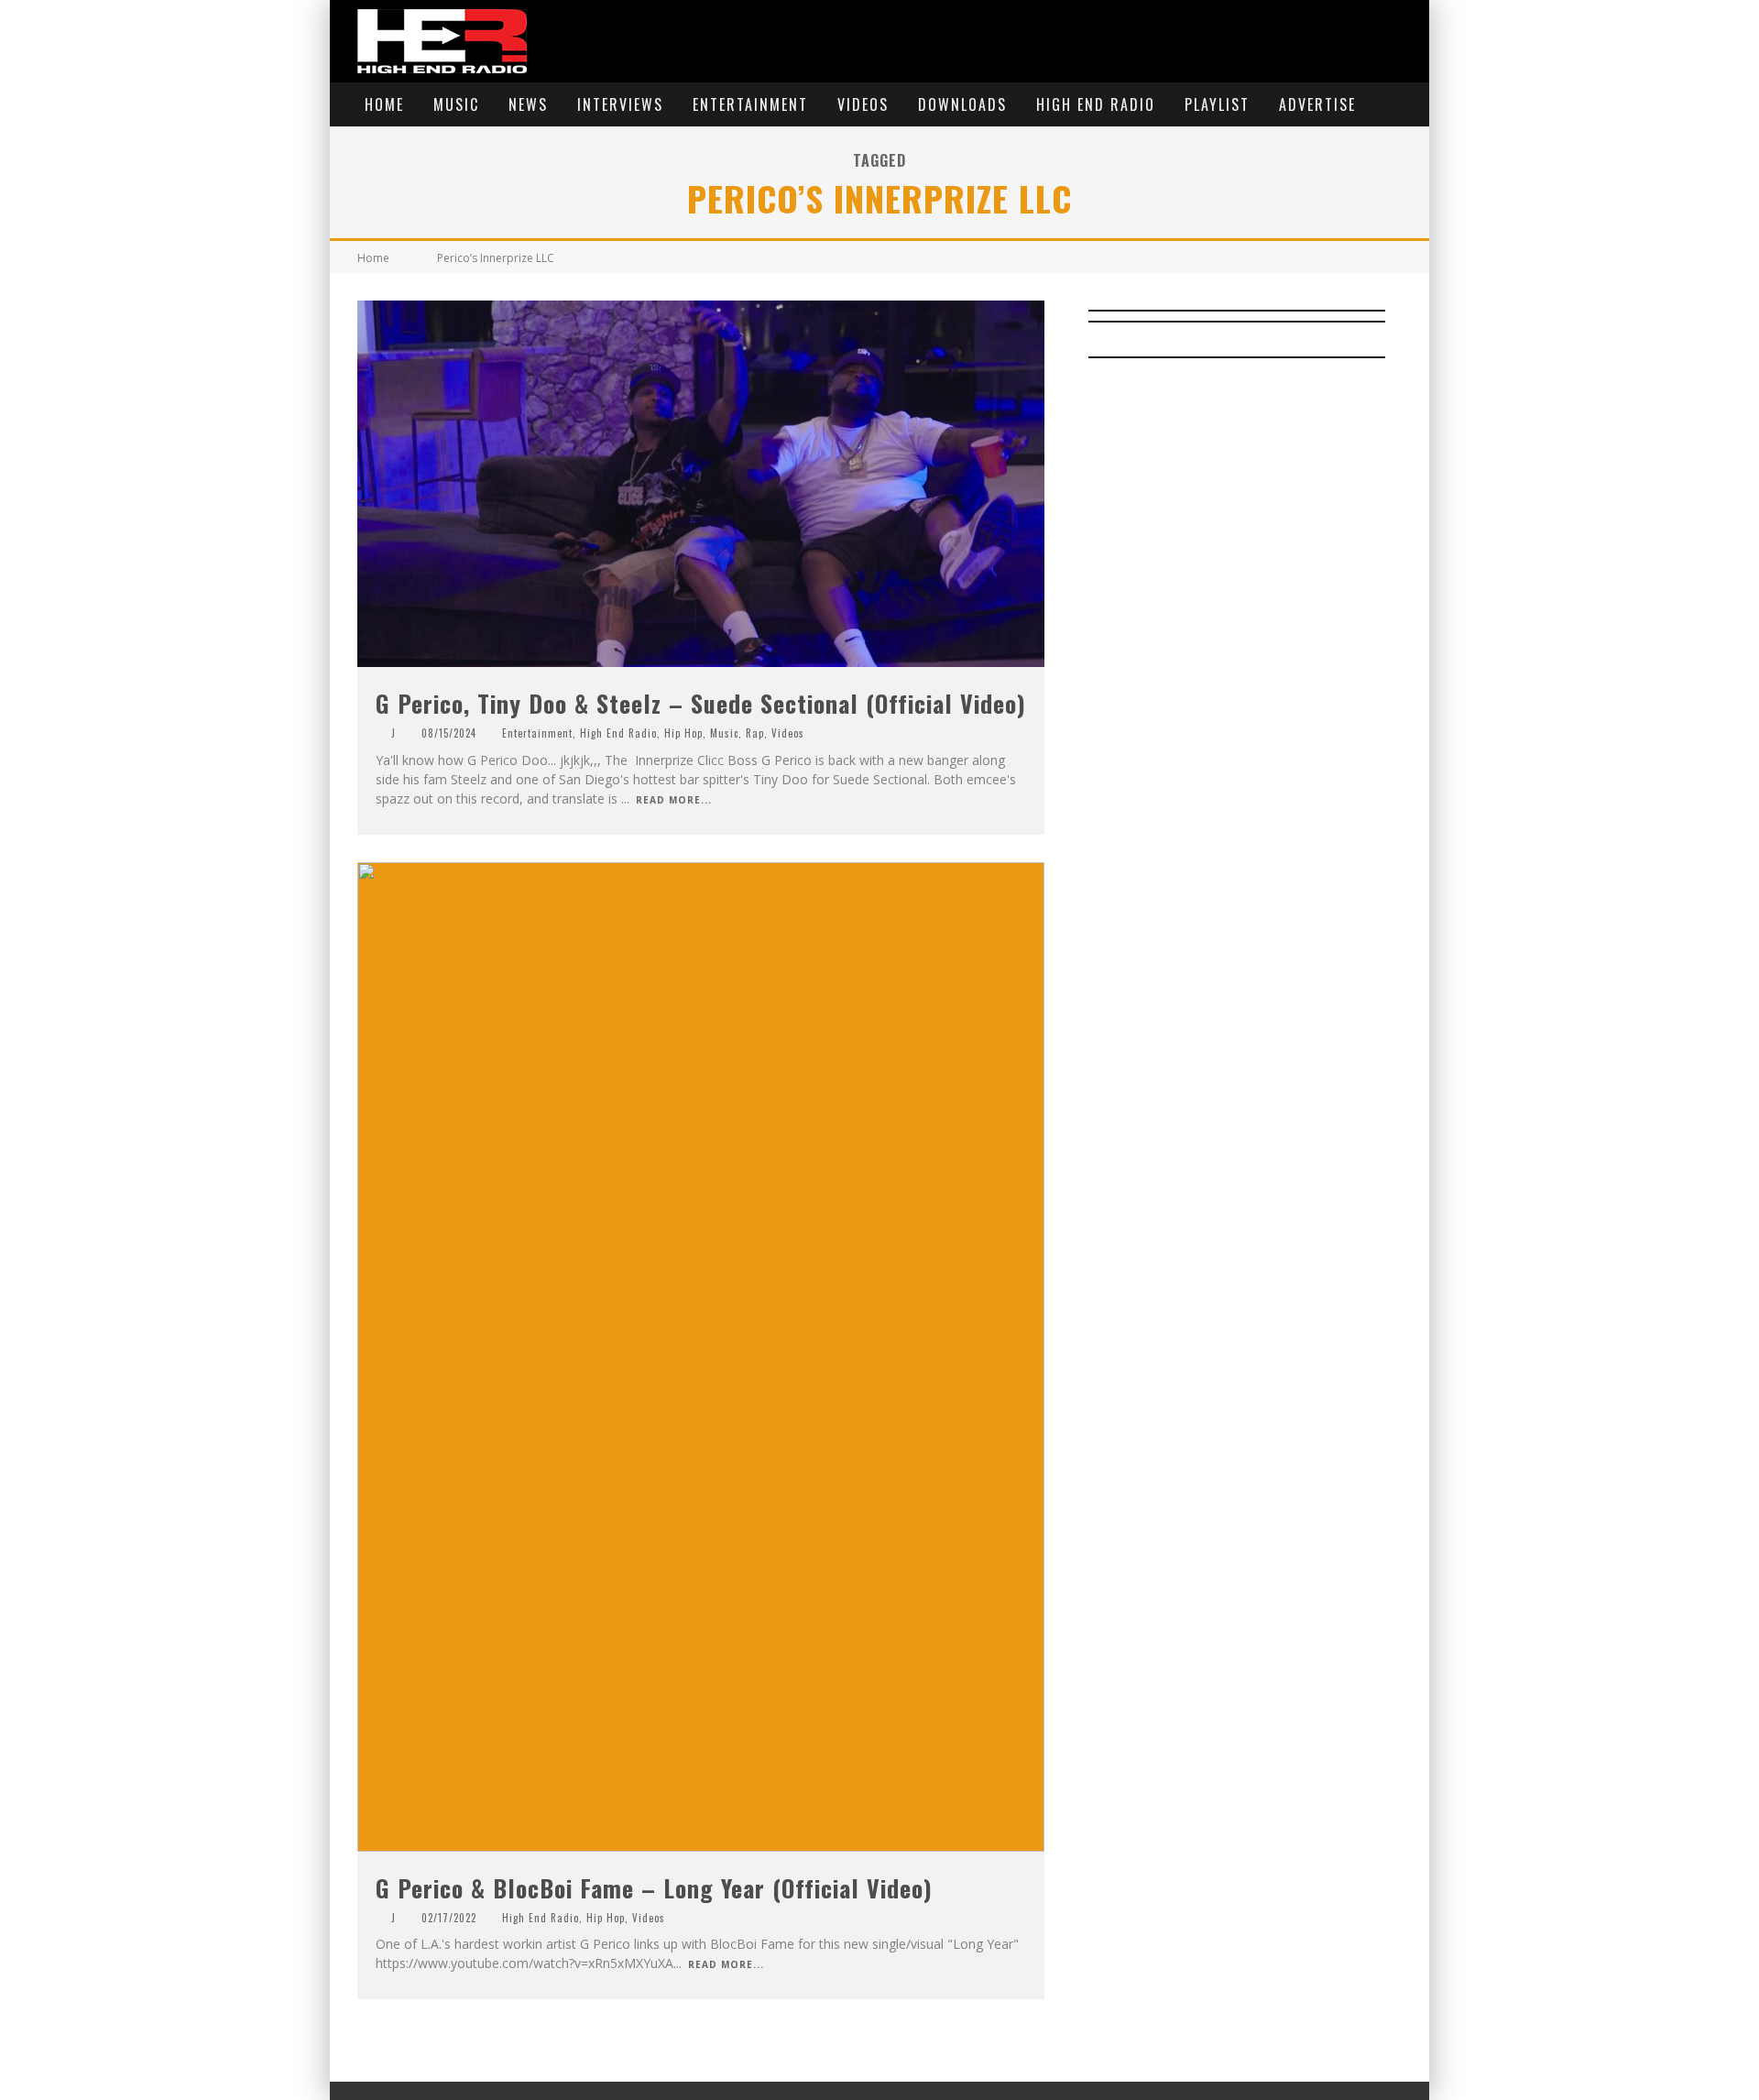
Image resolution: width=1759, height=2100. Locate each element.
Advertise (1317, 104)
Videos (863, 104)
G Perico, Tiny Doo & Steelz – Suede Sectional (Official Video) (701, 703)
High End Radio (1096, 104)
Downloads (962, 104)
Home (384, 104)
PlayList (1217, 104)
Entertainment (750, 104)
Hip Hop (683, 733)
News (528, 104)
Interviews (620, 104)
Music (456, 104)
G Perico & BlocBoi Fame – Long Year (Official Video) (654, 1888)
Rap (755, 733)
